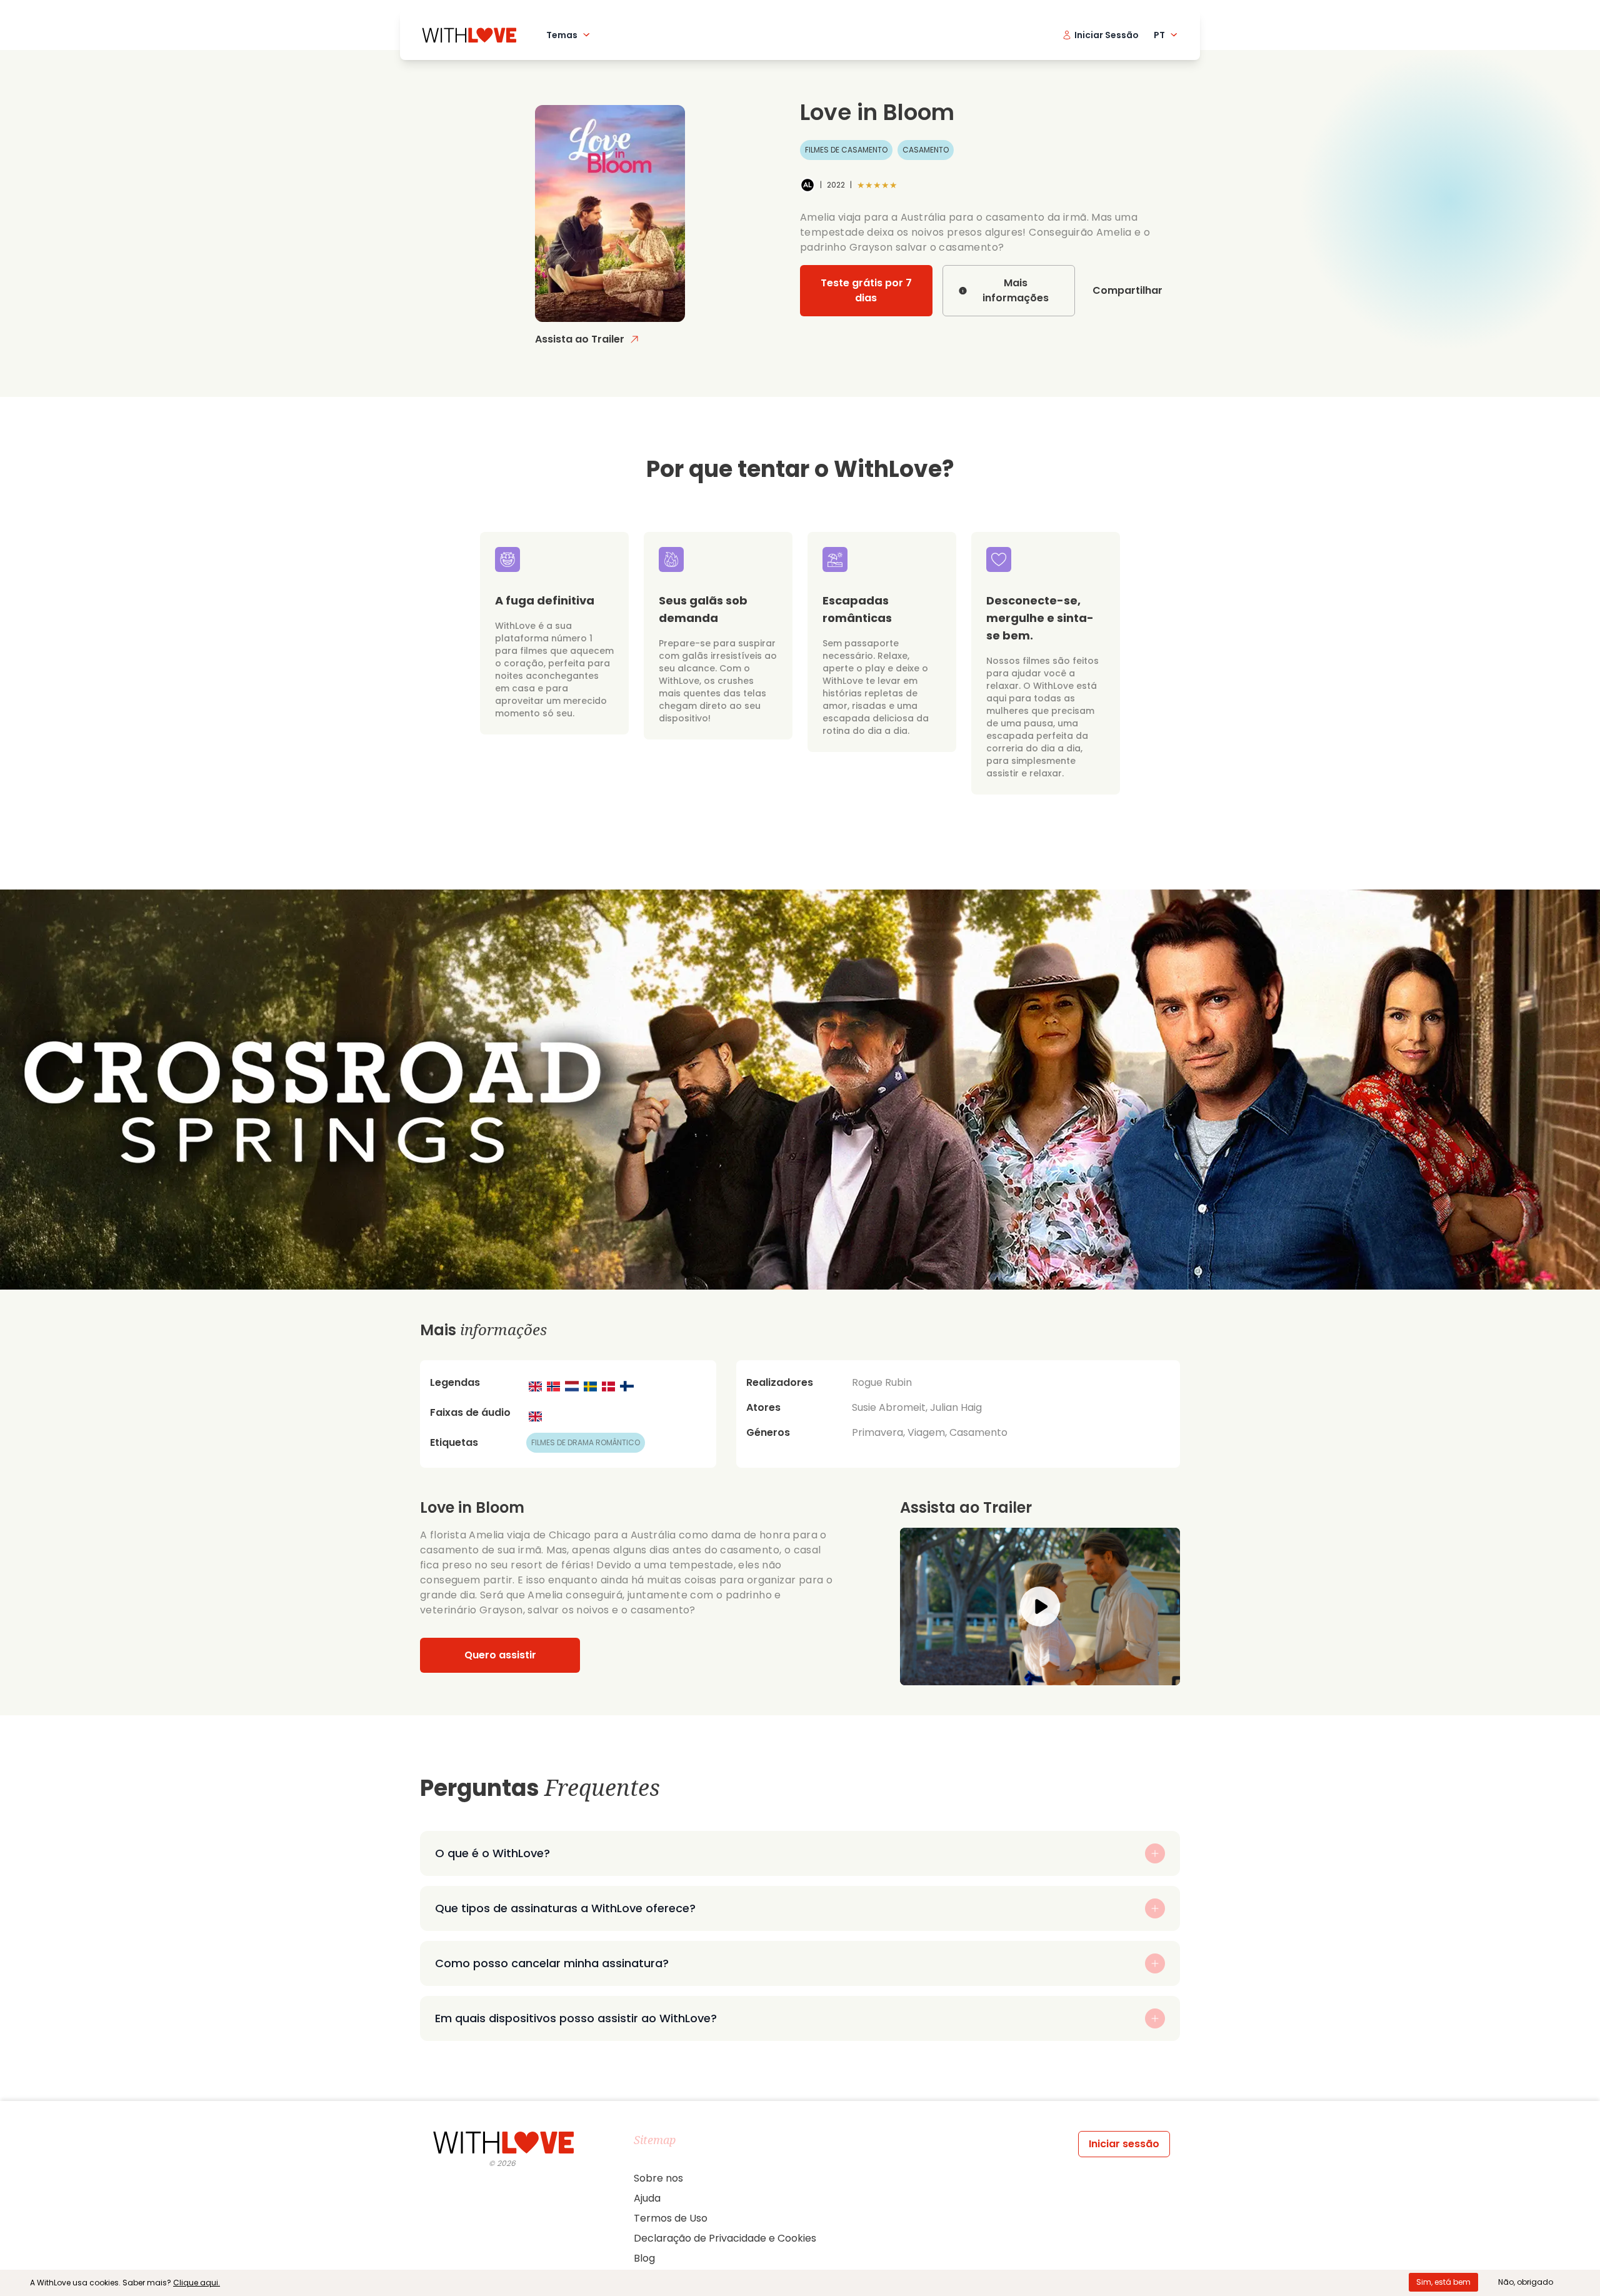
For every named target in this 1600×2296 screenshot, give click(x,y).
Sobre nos (658, 2178)
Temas (562, 35)
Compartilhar (1127, 290)
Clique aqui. (197, 2283)
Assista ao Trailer (580, 339)
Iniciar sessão (1124, 2144)
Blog (644, 2258)
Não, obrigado (1526, 2282)
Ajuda (647, 2198)
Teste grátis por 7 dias (866, 290)
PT (1159, 35)
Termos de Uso (671, 2218)
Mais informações (1016, 290)
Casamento (926, 150)
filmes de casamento (846, 150)
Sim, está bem (1443, 2282)
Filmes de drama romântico (586, 1442)
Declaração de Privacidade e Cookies (725, 2238)
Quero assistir (500, 1655)
